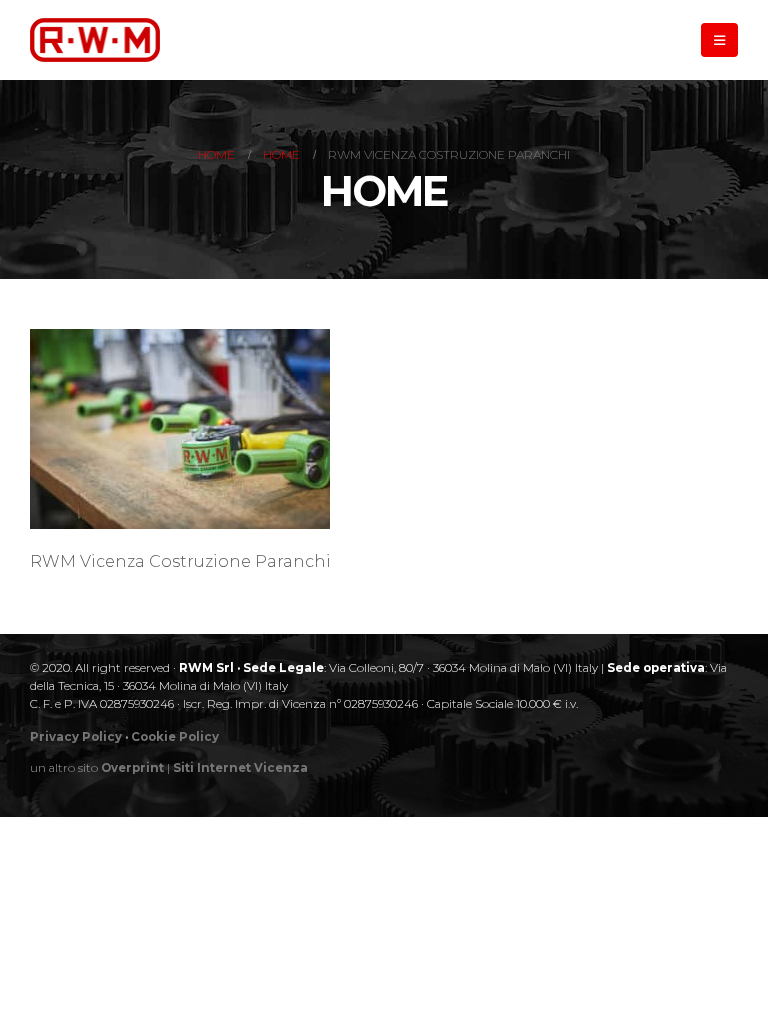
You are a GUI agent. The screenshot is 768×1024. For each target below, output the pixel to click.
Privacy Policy (76, 737)
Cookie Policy (175, 737)
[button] (719, 40)
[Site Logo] (95, 39)
